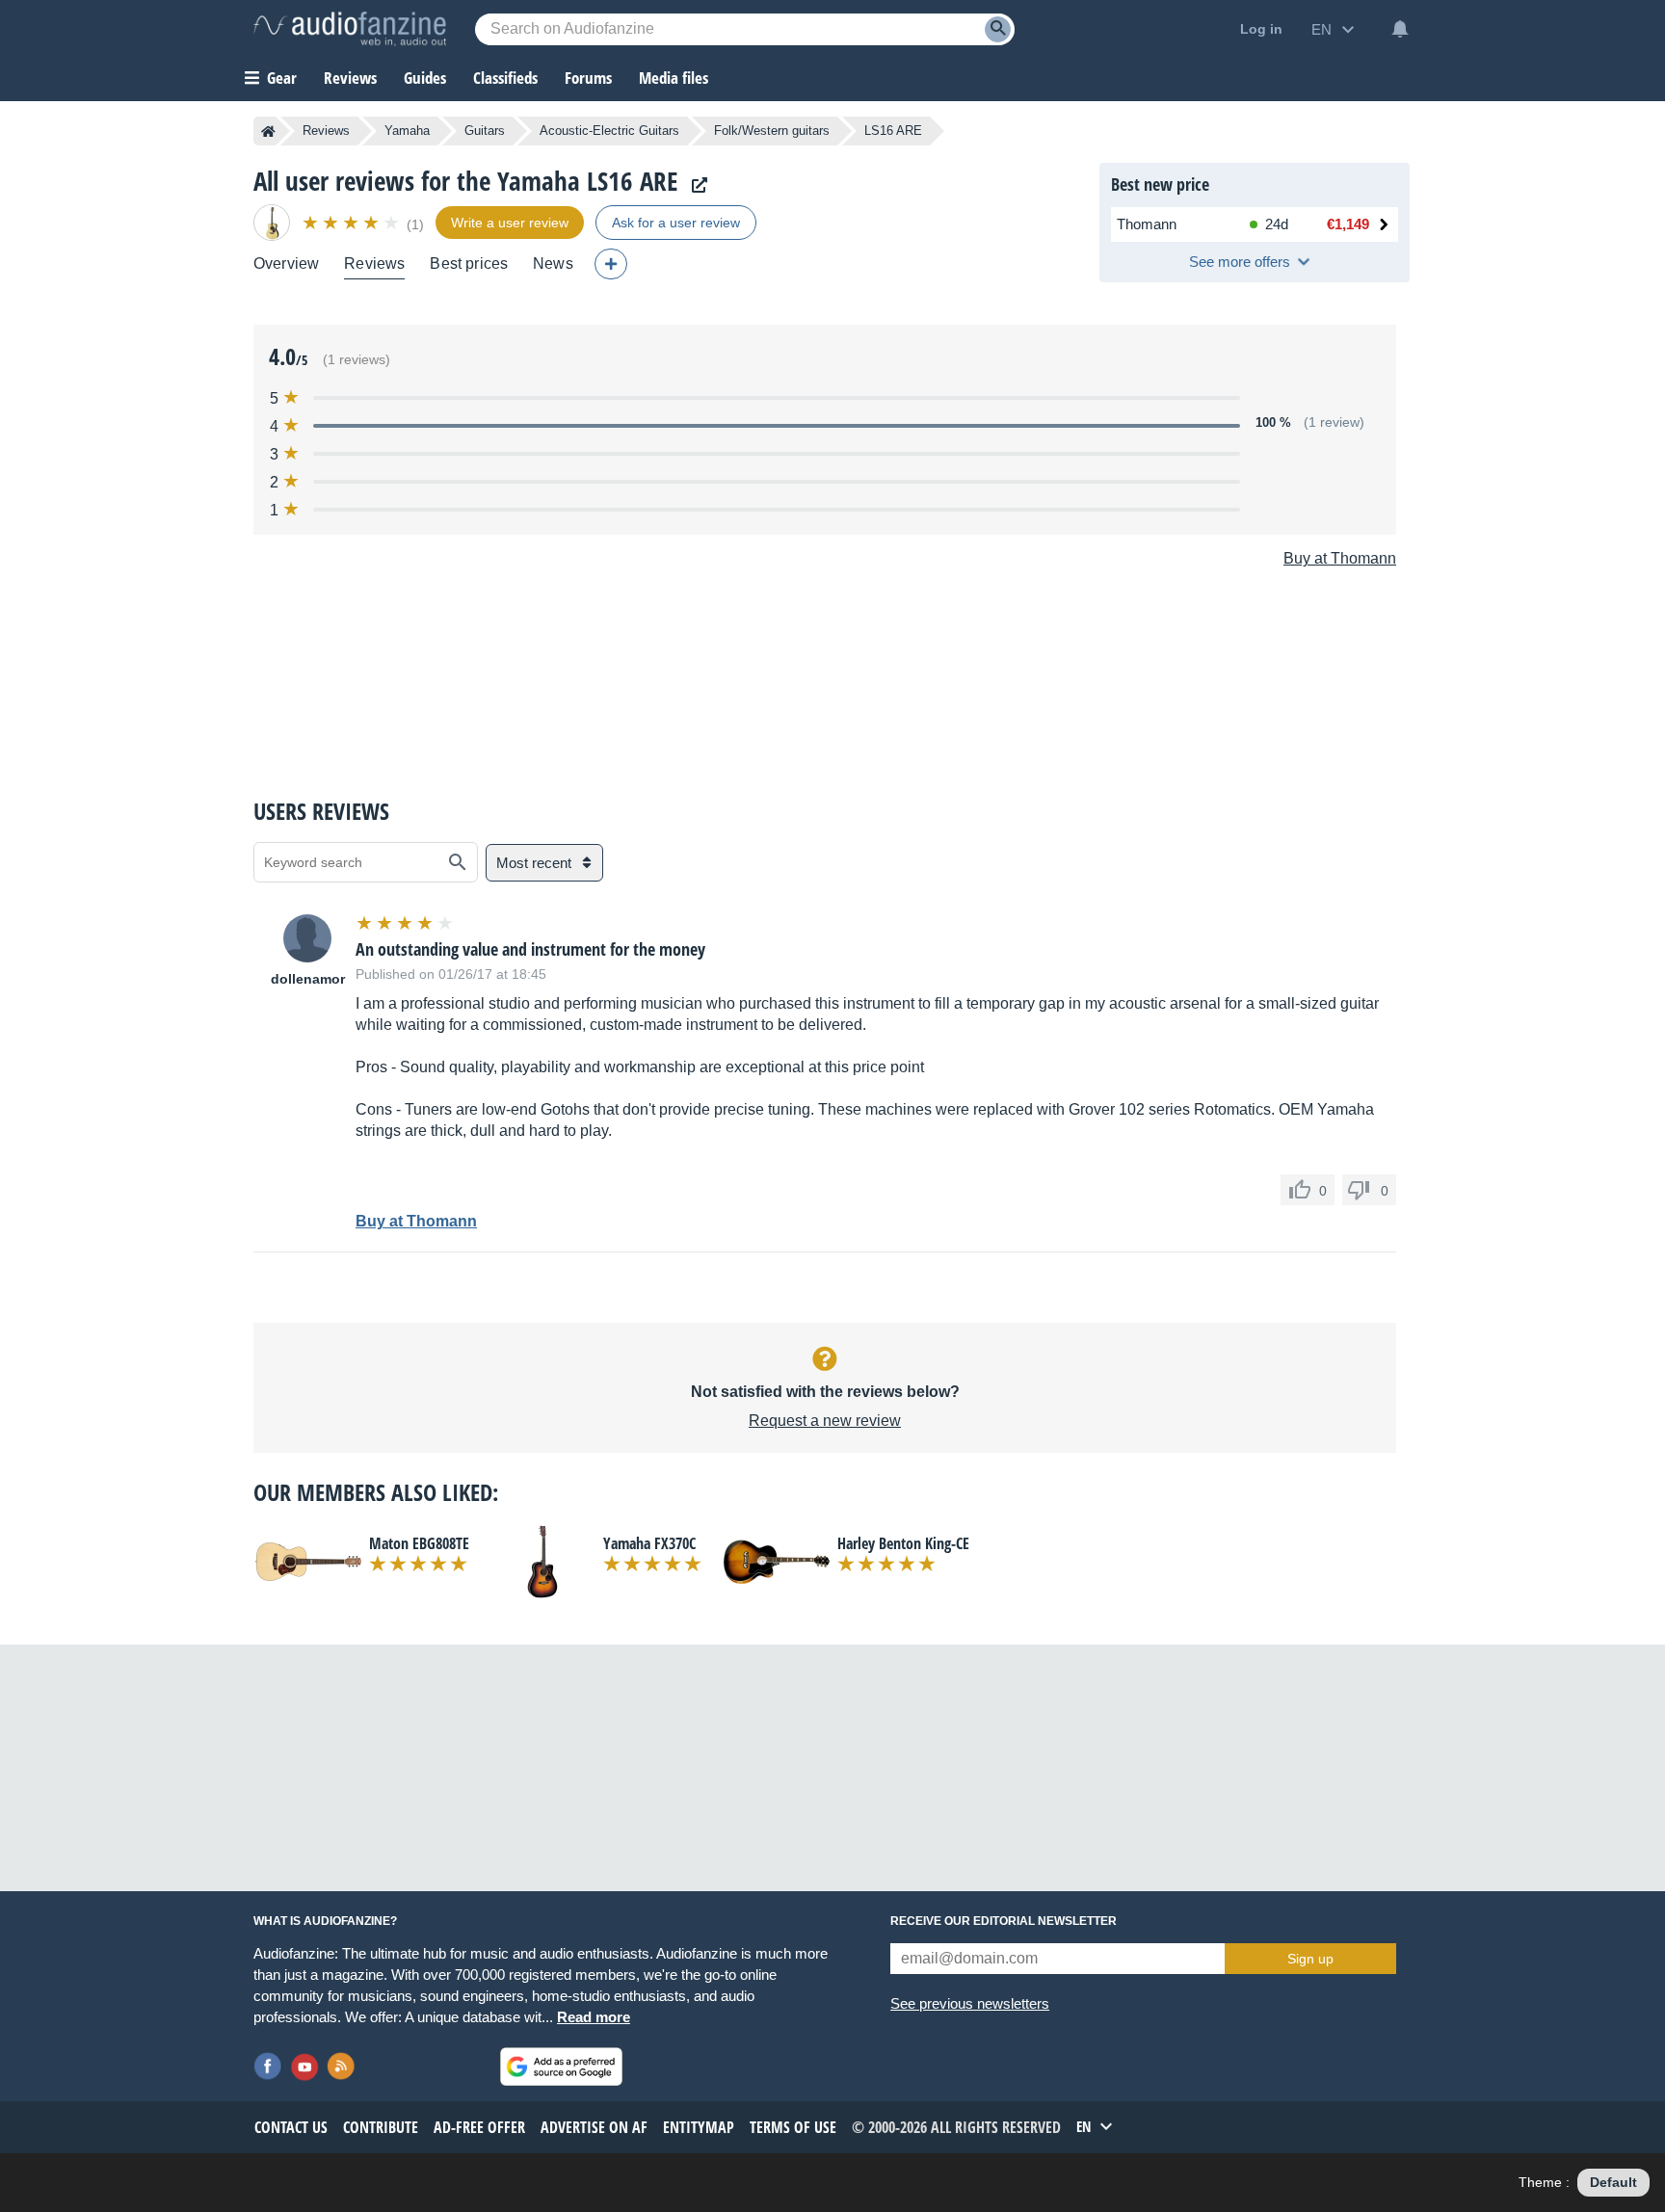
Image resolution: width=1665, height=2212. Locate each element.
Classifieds (505, 78)
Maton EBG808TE (419, 1543)
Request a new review (825, 1421)
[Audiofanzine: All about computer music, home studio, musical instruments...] (350, 29)
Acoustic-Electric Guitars (609, 131)
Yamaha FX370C (649, 1543)
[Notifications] (1400, 29)
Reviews (350, 78)
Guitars (485, 131)
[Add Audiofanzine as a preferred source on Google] (561, 2067)
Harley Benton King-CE (903, 1543)
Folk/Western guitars (772, 131)
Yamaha (407, 131)
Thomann (1147, 224)
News (553, 263)
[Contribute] (611, 264)
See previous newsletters (970, 2003)
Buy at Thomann (1340, 558)
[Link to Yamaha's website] (695, 185)
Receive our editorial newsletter (1004, 1921)
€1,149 (1348, 224)
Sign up (1310, 1959)
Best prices (469, 263)
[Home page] (268, 131)
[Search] (998, 29)
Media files (674, 78)
